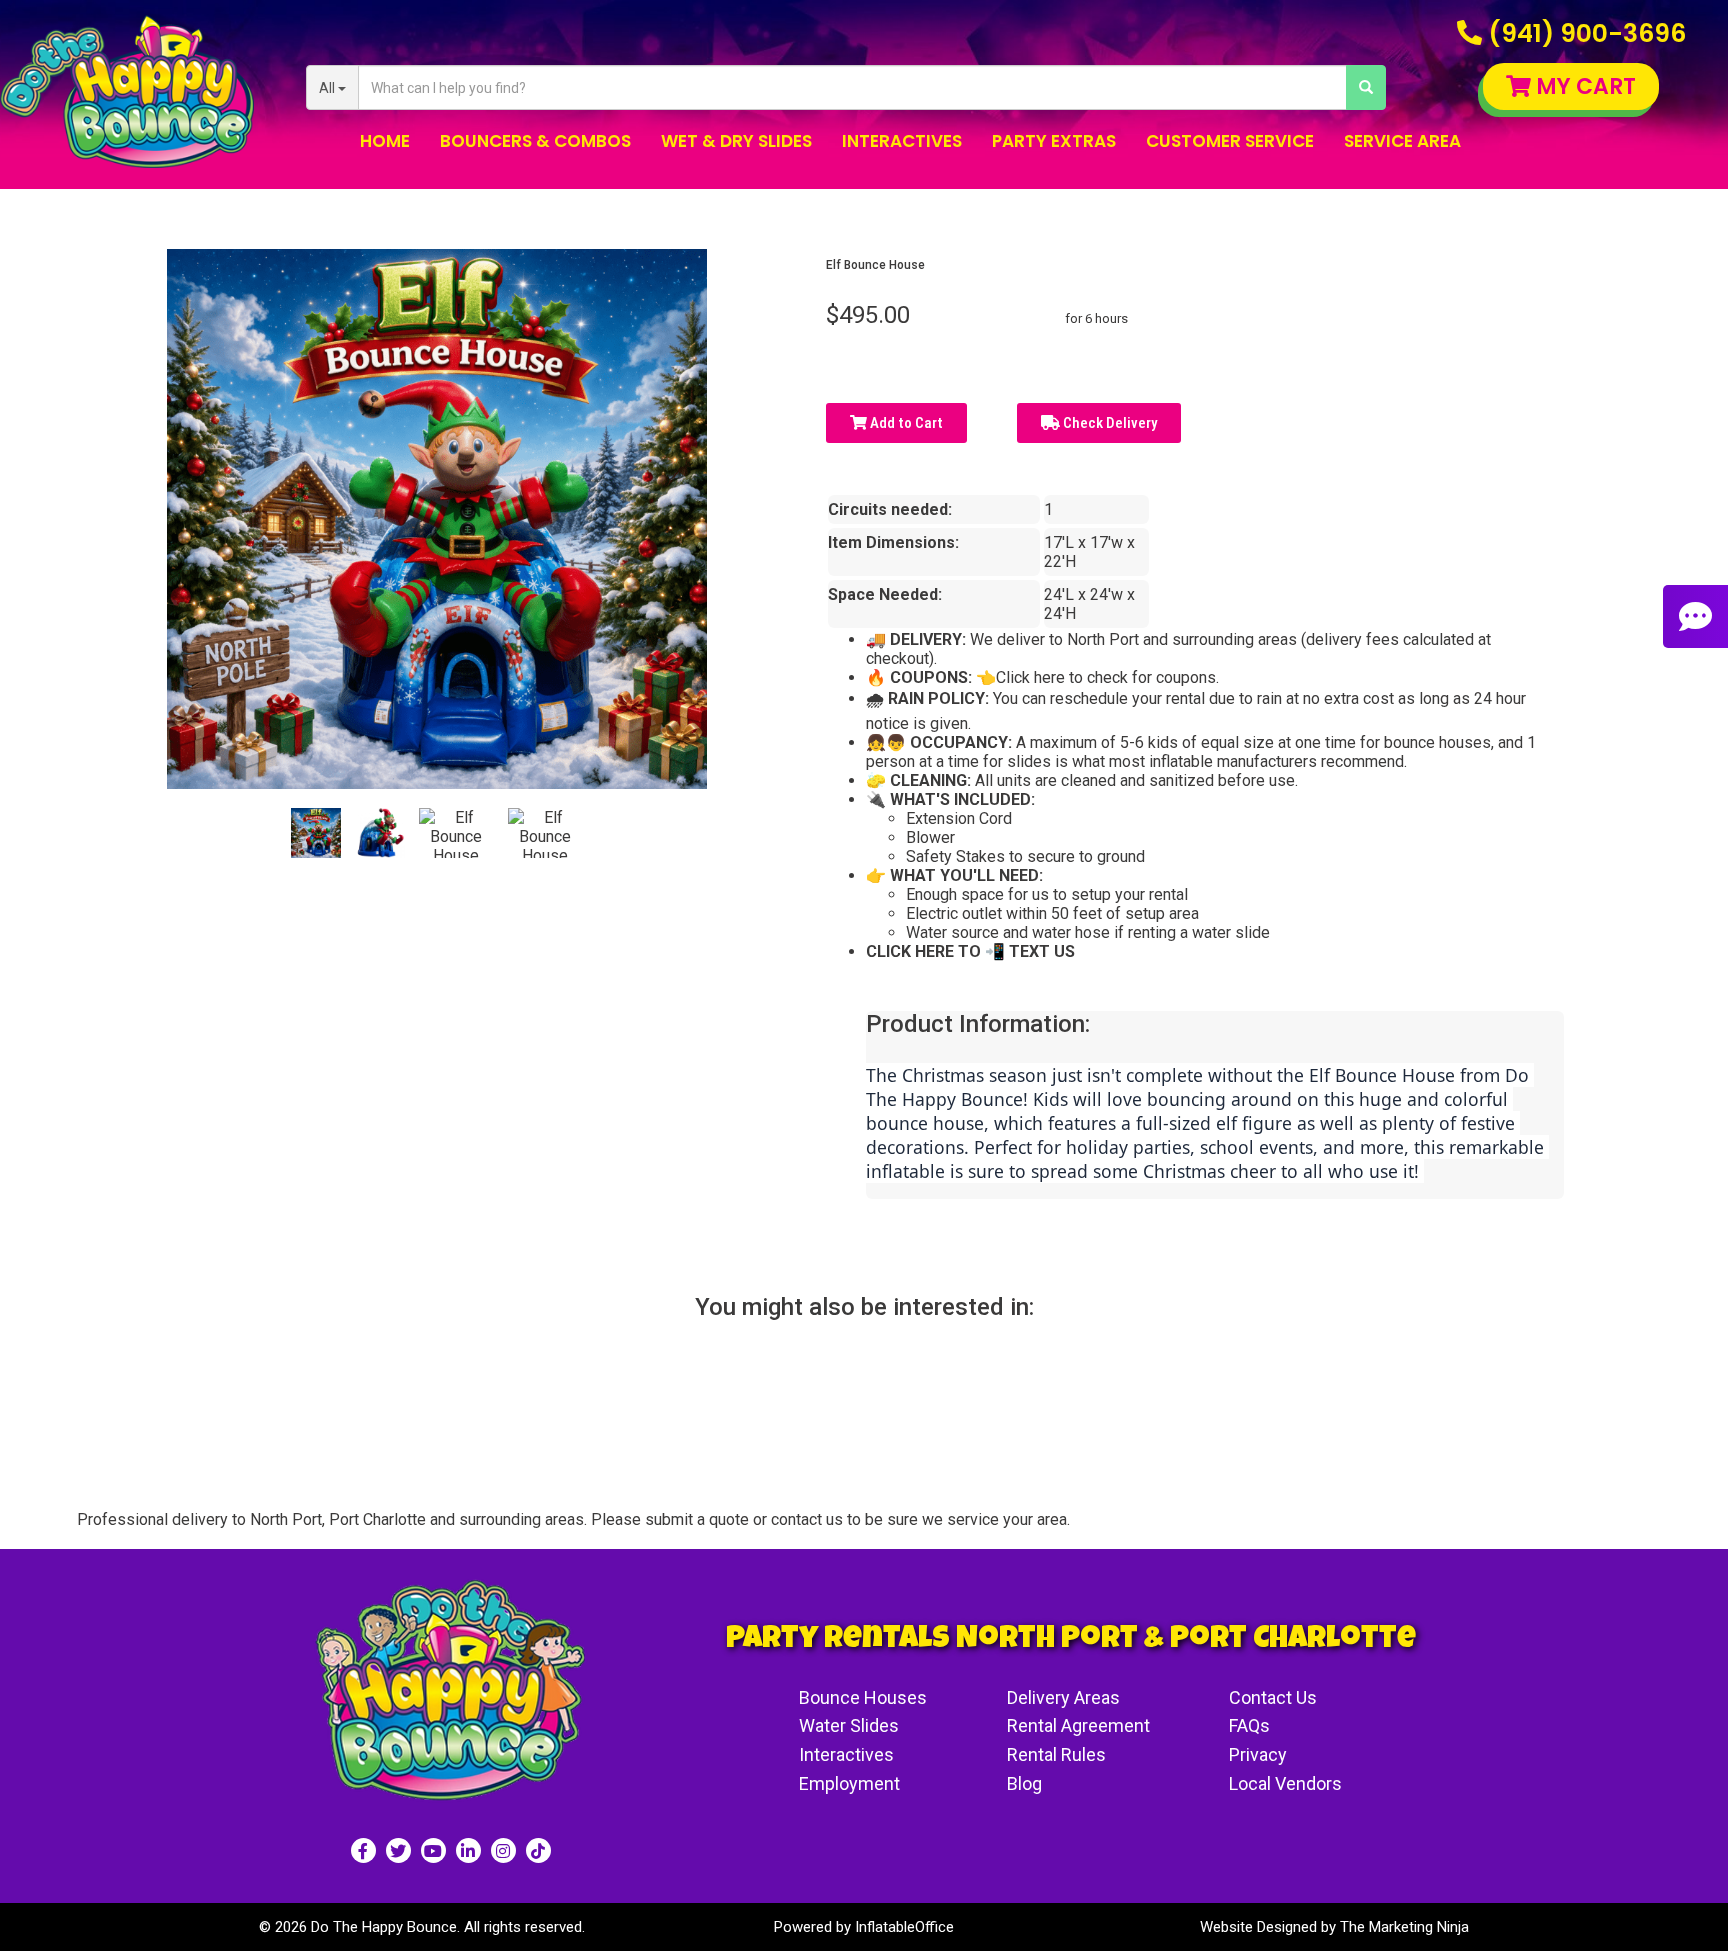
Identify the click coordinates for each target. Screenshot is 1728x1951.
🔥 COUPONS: (919, 677)
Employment (849, 1783)
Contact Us (1273, 1697)
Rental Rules (1056, 1754)
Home (385, 141)
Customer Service (1230, 141)
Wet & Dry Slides (736, 141)
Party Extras (1054, 141)
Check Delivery (1108, 423)
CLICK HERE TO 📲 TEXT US (970, 951)
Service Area (1402, 141)
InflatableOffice (904, 1927)
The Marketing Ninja (1404, 1927)
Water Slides (849, 1725)
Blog (1024, 1783)
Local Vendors (1285, 1783)
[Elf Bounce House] (316, 833)
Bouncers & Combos (535, 141)
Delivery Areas (1063, 1697)
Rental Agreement (1078, 1725)
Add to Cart (905, 423)
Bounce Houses (863, 1697)
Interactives (902, 141)
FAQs (1249, 1725)
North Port (286, 1519)
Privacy (1258, 1754)
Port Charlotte (377, 1519)
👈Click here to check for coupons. (1095, 677)
